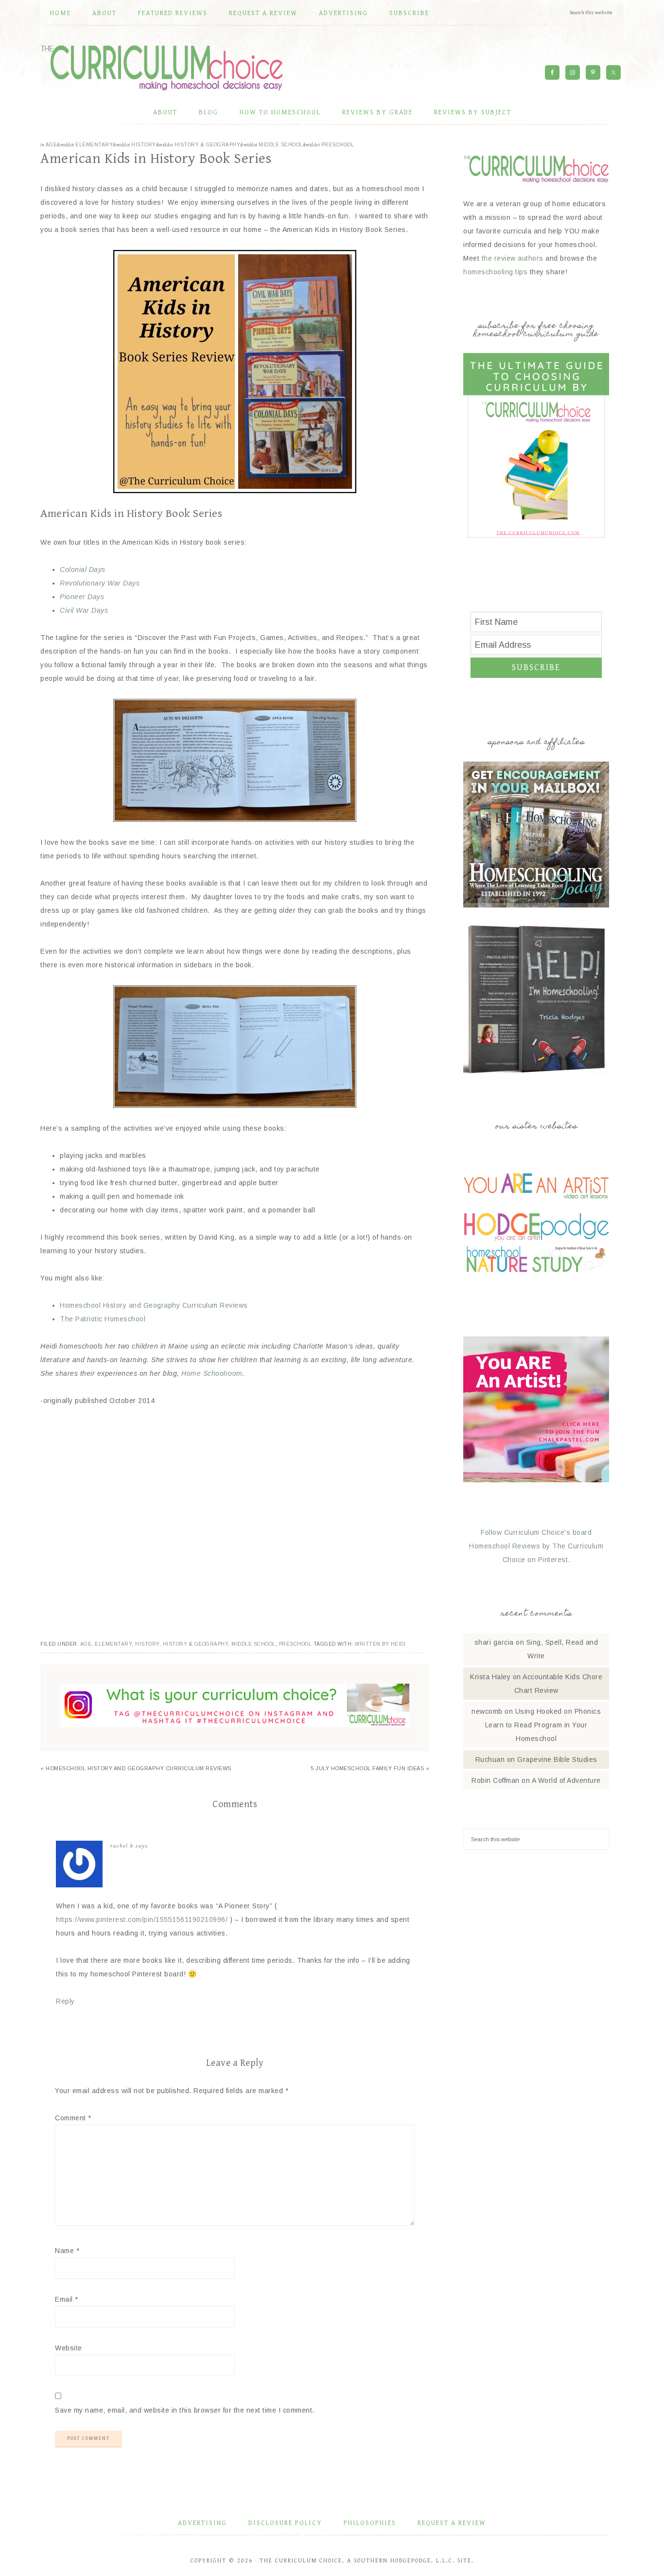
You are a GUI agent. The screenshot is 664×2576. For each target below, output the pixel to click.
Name (67, 2251)
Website (69, 2348)
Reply (65, 2001)
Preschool (338, 145)
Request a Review (452, 2523)
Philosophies (370, 2523)
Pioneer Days (82, 597)
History (144, 145)
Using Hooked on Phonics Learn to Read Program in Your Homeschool (543, 1725)
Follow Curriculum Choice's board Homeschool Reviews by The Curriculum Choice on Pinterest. (536, 1546)
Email (67, 2299)
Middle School (281, 145)
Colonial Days (83, 569)
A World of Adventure (566, 1780)
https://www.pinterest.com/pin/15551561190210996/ (142, 1919)
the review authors (513, 258)
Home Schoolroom (212, 1373)
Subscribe (536, 667)
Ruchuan (490, 1759)
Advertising (202, 2523)
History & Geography (208, 145)
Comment (73, 2118)
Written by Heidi (380, 1644)
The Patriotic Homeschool (103, 1319)
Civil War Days (84, 610)
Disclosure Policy (285, 2523)
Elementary (94, 145)
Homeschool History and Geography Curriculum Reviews (154, 1305)
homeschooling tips (495, 272)
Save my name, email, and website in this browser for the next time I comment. (185, 2410)
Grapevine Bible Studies (557, 1759)
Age (52, 145)
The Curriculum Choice (162, 68)
